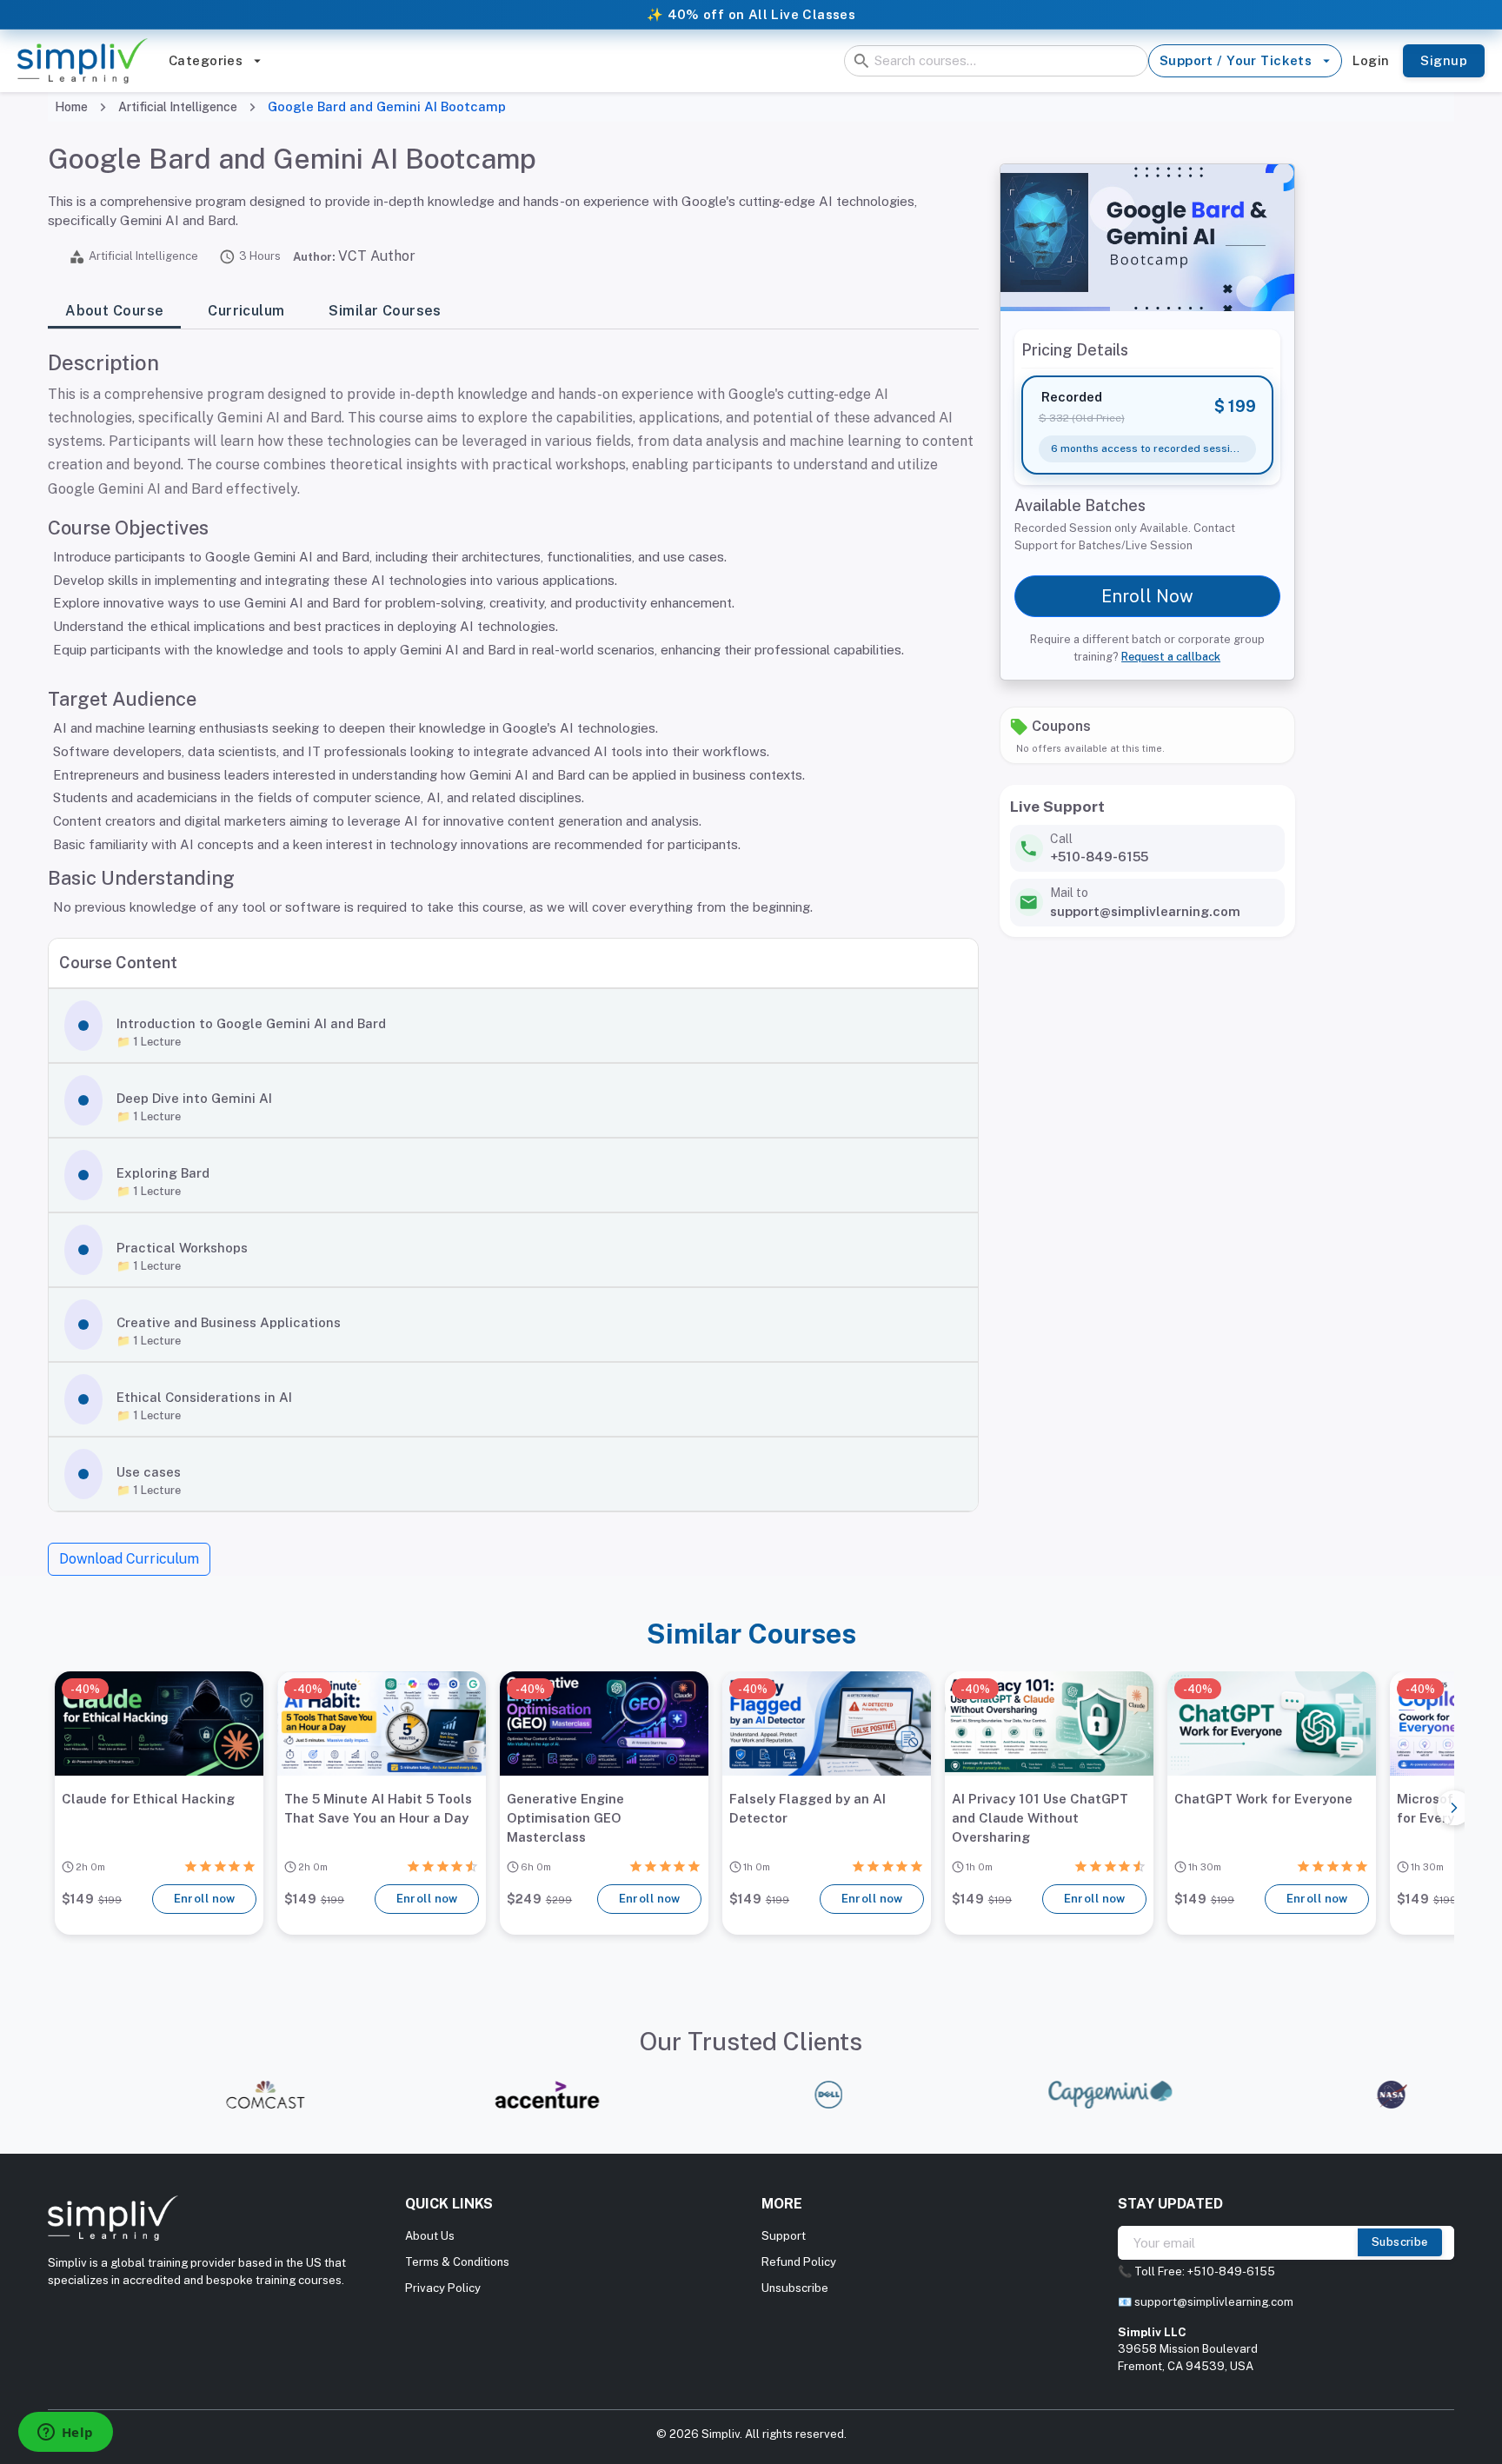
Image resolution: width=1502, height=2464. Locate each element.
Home (71, 107)
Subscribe (1400, 2242)
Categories (206, 60)
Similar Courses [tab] (385, 311)
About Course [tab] (114, 311)
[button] (513, 1026)
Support (784, 2236)
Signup (1444, 60)
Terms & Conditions (457, 2262)
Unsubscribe (795, 2288)
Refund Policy (799, 2262)
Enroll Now (1147, 596)
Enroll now (205, 1899)
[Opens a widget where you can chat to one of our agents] (65, 2434)
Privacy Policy (443, 2288)
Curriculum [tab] (246, 311)
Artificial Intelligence (178, 107)
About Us (430, 2236)
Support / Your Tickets (1236, 60)
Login (1371, 60)
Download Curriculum (129, 1559)
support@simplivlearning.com (1214, 2302)
